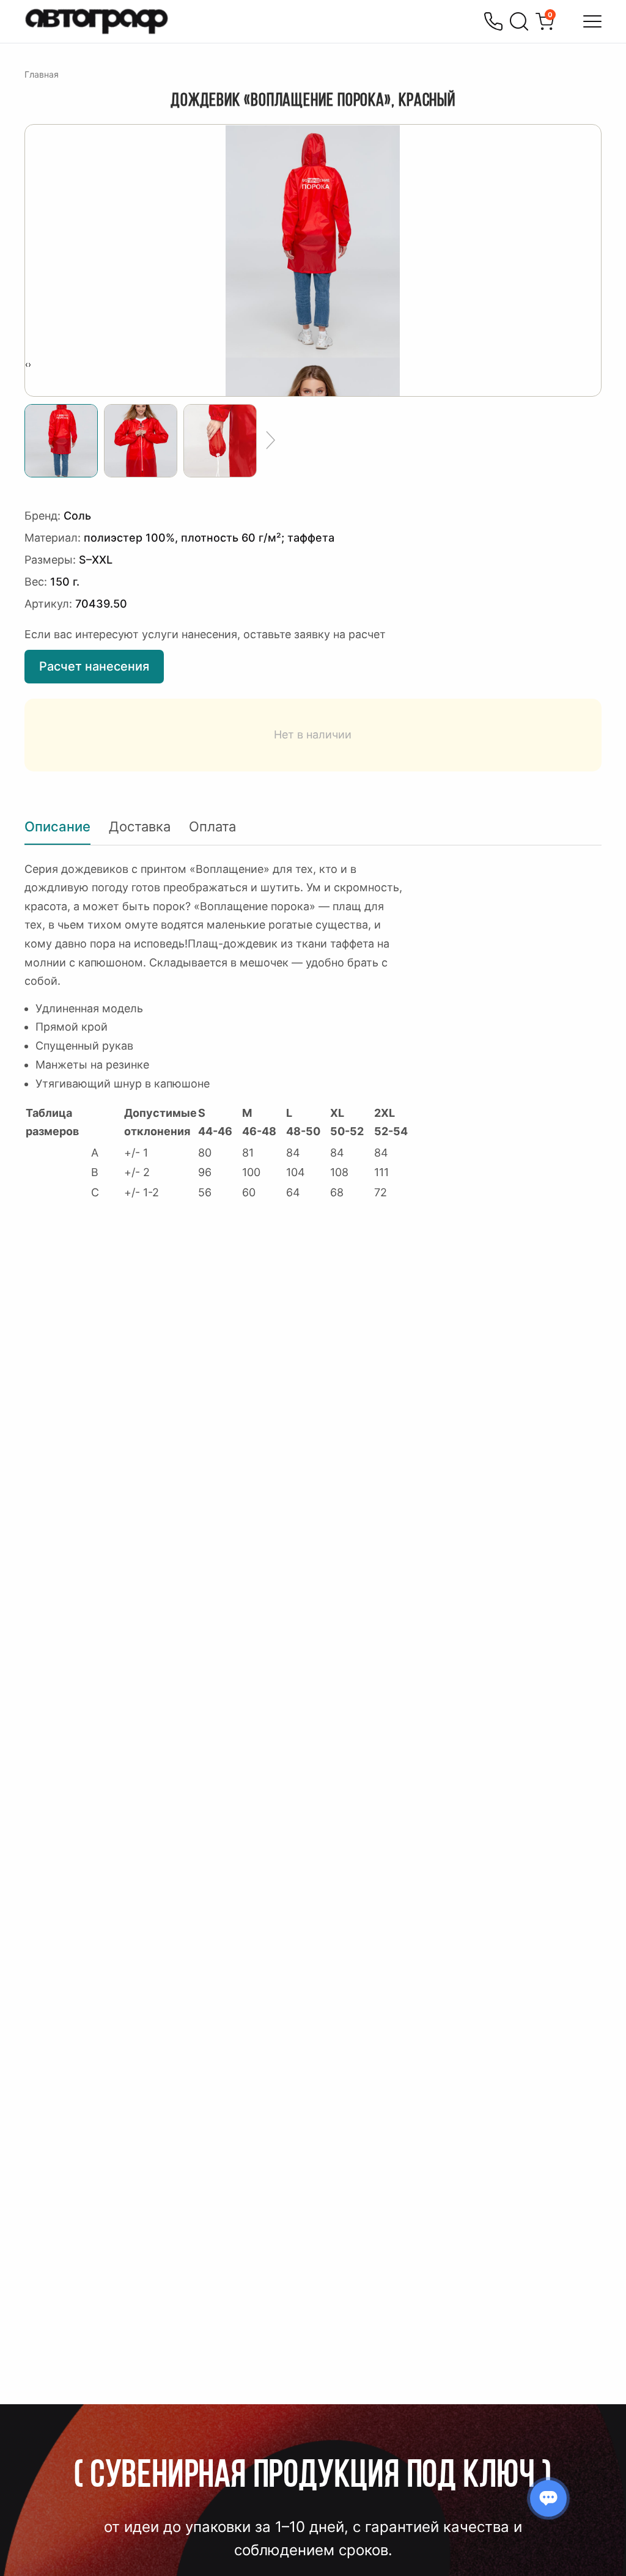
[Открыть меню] (592, 21)
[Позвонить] (493, 21)
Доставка (140, 826)
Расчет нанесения (94, 666)
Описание (57, 826)
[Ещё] (271, 441)
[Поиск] (519, 21)
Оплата (212, 826)
